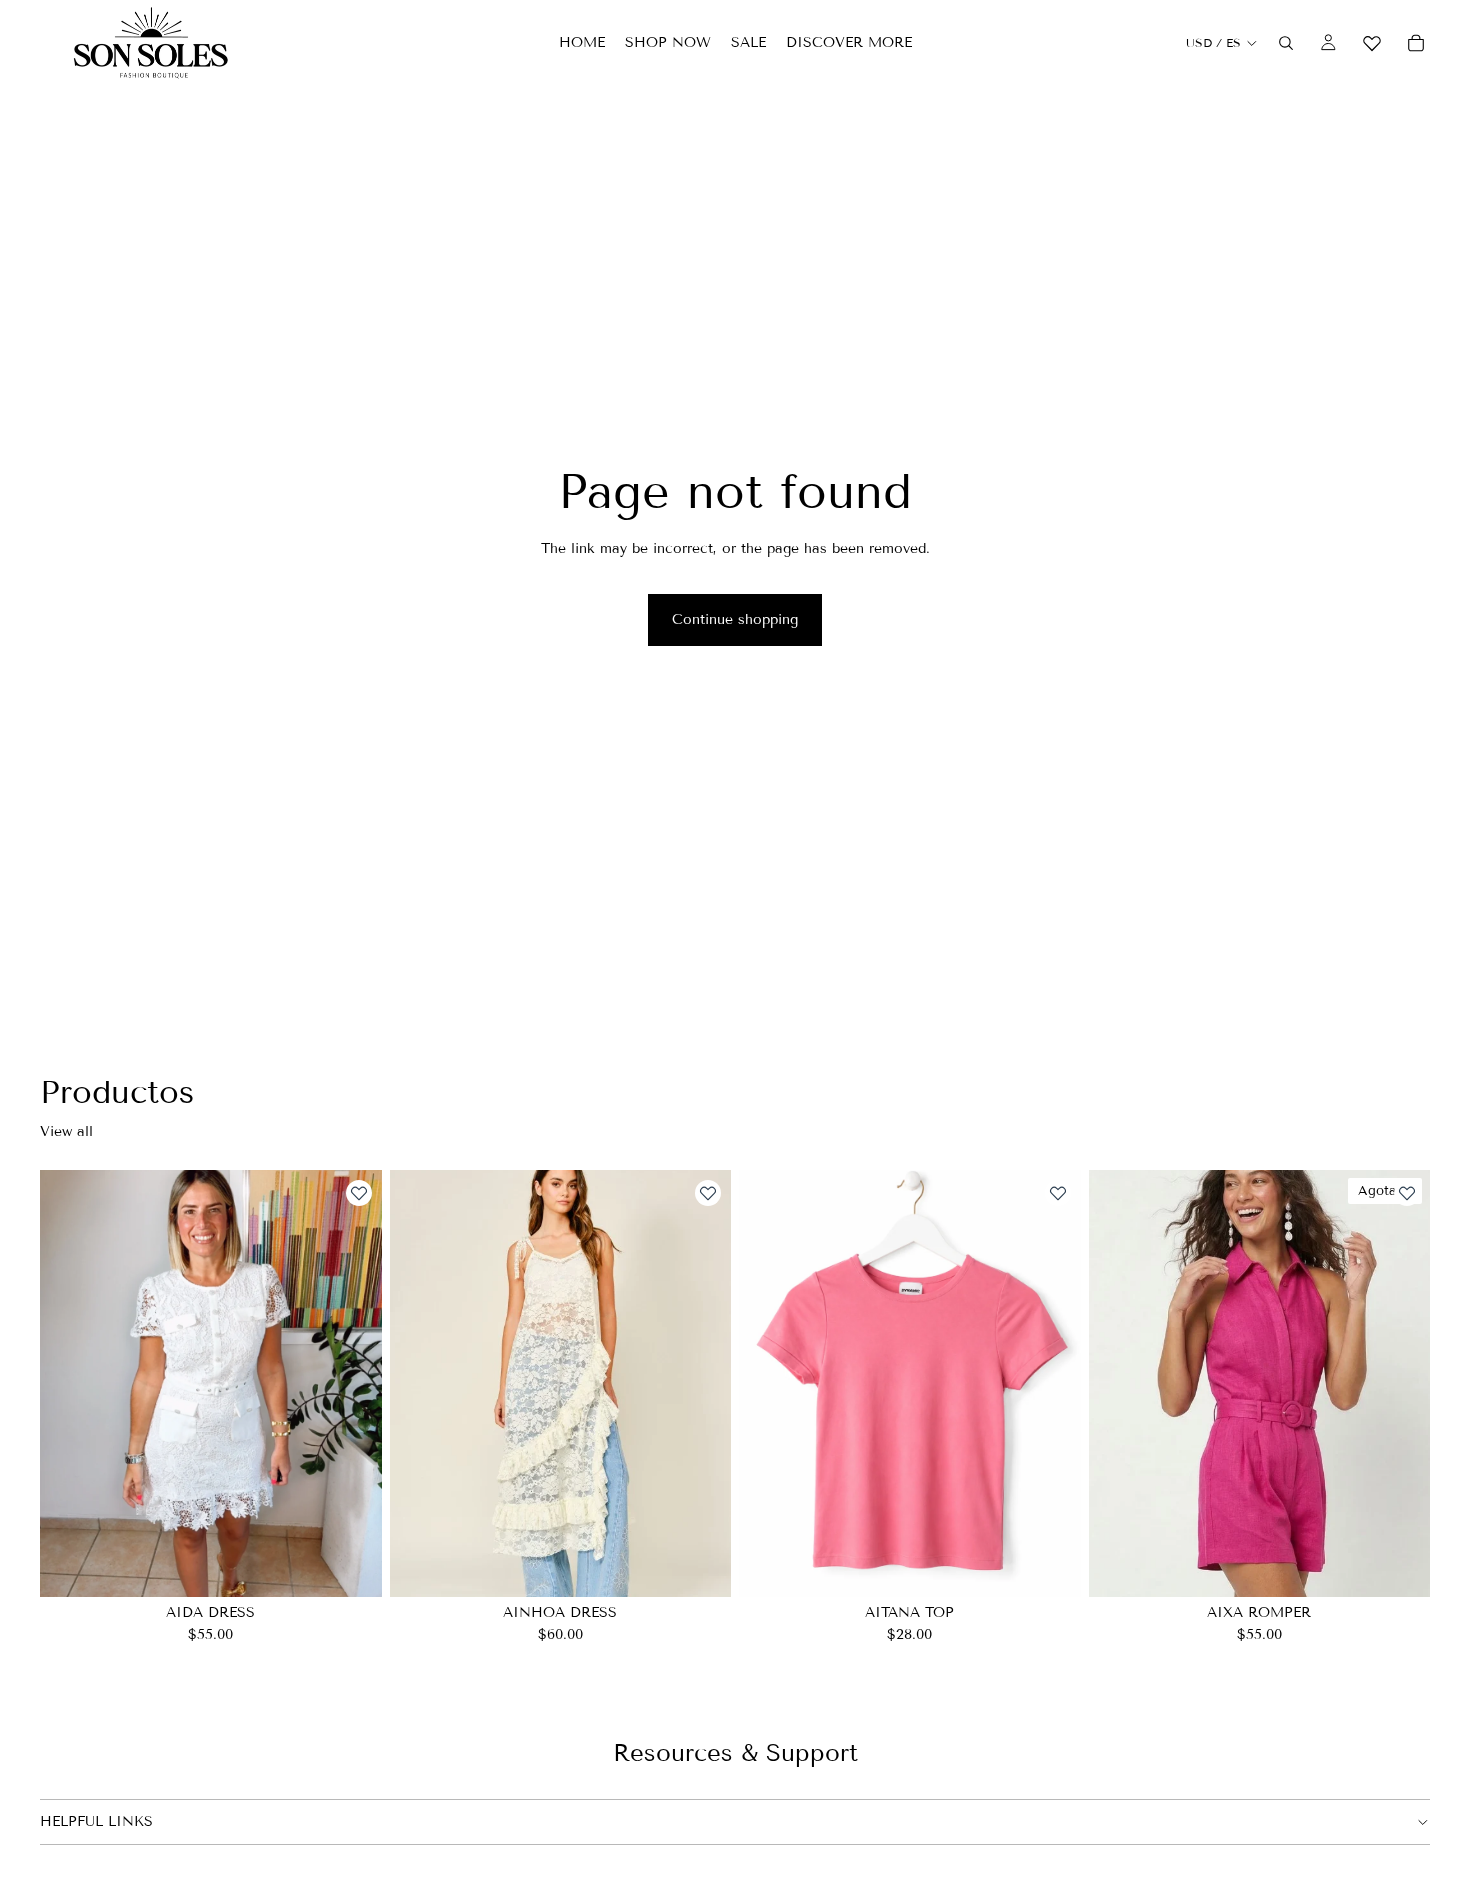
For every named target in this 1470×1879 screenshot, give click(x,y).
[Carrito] (1416, 43)
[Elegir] (351, 1567)
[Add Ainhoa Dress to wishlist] (708, 1193)
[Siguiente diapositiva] (352, 1384)
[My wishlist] (1372, 40)
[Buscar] (1286, 43)
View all (66, 1131)
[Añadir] (1050, 1567)
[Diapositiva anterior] (70, 1384)
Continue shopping (735, 619)
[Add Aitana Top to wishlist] (1058, 1193)
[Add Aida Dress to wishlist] (359, 1193)
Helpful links (96, 1821)
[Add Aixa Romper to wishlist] (1407, 1193)
